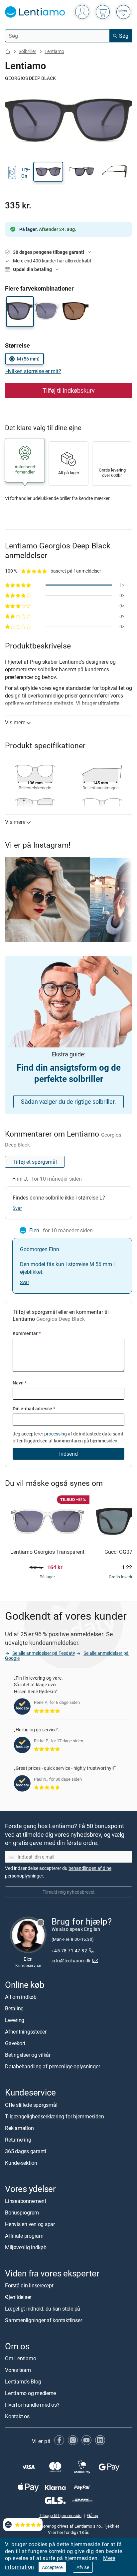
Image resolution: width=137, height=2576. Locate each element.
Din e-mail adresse (34, 1408)
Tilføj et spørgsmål (35, 1162)
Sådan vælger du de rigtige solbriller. (68, 1101)
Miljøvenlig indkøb (26, 2247)
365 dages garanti (26, 2151)
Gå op (93, 2515)
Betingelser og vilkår (28, 2055)
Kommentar (27, 1333)
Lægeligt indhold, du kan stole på (43, 2309)
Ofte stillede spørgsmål (31, 2105)
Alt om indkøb (21, 1997)
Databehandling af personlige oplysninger (52, 2066)
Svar (17, 1208)
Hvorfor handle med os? (32, 2405)
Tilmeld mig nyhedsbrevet (69, 1892)
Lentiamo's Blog (23, 2381)
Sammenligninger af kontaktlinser (43, 2320)
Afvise (83, 2567)
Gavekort (15, 2043)
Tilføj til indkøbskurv (69, 390)
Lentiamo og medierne (30, 2393)
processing (56, 1434)
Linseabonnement (25, 2201)
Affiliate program (24, 2236)
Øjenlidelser (18, 2297)
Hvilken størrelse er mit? (33, 371)
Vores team (18, 2370)
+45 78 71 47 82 (69, 1951)
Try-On (26, 172)
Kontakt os (17, 2416)
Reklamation (19, 2128)
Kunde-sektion (21, 2163)
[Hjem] (8, 52)
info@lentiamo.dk (71, 1960)
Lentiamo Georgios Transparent (47, 1552)
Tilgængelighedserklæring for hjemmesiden (54, 2116)
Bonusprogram (22, 2212)
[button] (48, 172)
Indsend (68, 1454)
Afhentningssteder (26, 2032)
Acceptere (52, 2567)
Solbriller (27, 51)
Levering (15, 2020)
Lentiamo (54, 51)
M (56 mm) (28, 359)
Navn (20, 1383)
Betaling (14, 2008)
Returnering (18, 2140)
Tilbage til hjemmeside (60, 2515)
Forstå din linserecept (29, 2285)
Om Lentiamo (20, 2358)
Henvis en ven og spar (30, 2224)
